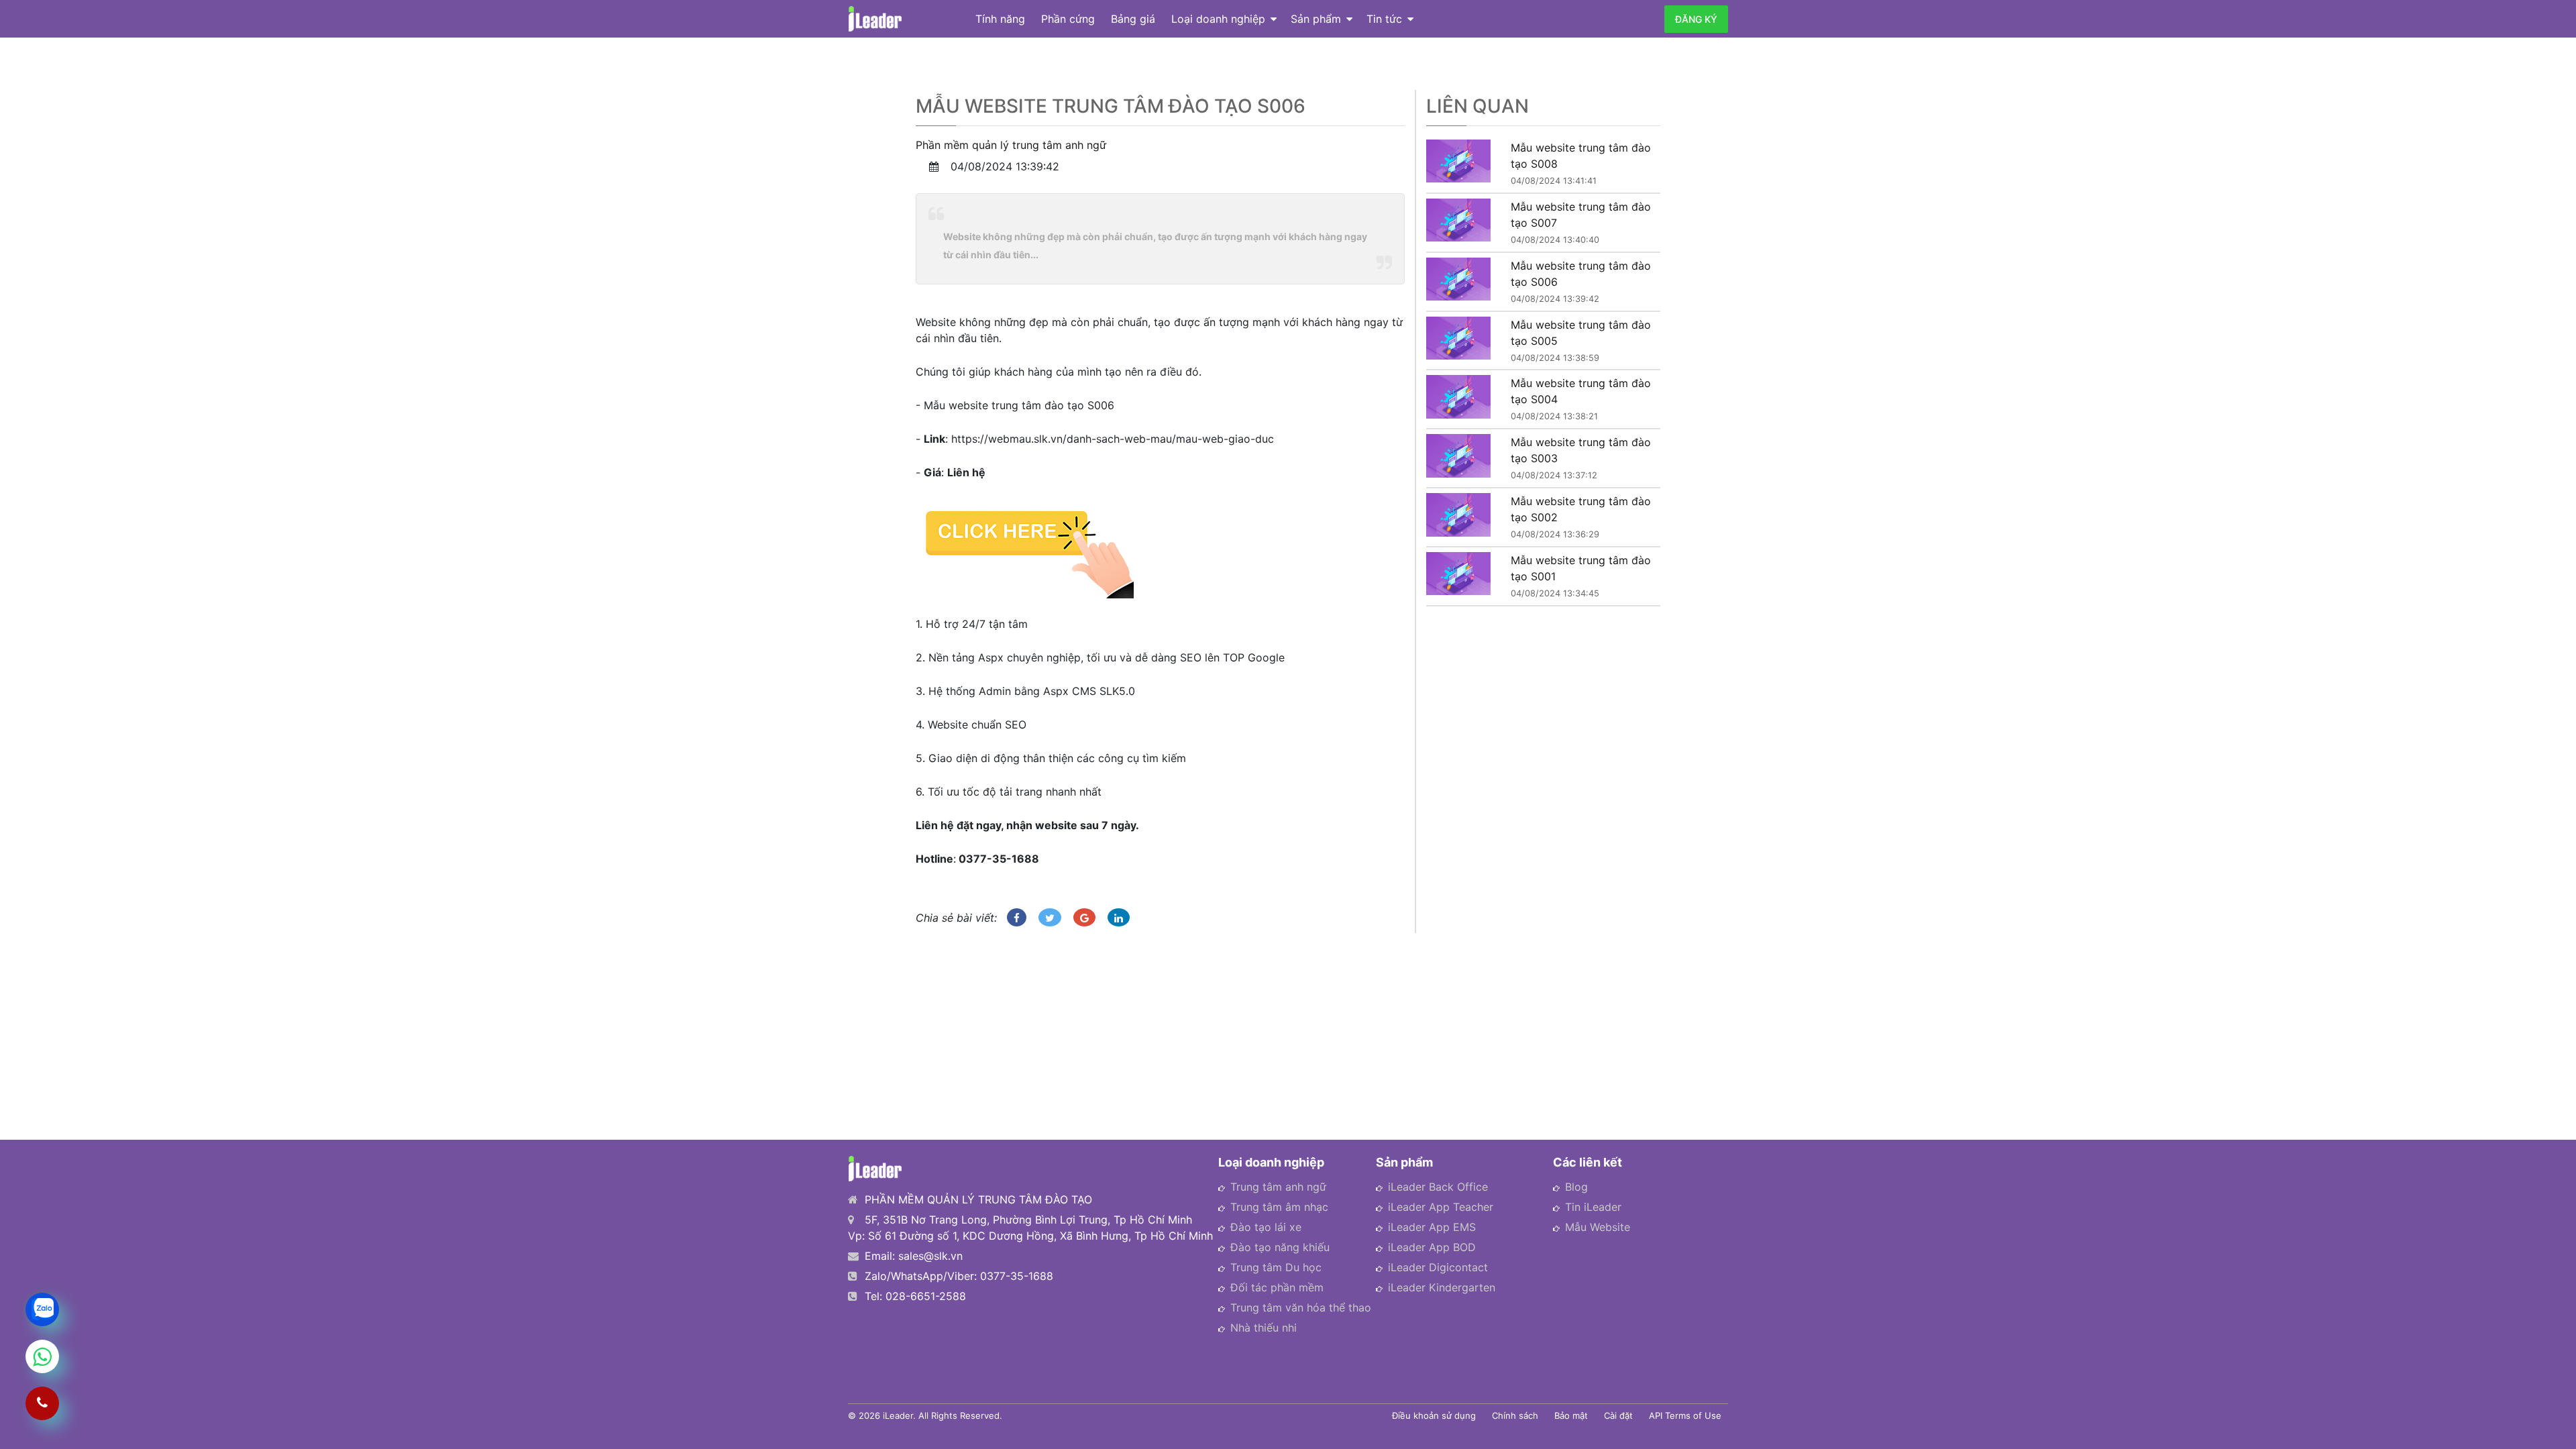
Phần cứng (1068, 19)
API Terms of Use (1685, 1415)
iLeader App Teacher (1441, 1207)
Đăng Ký (1696, 19)
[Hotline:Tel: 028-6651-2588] (42, 1403)
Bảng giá (1133, 19)
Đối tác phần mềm (1277, 1287)
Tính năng (1000, 19)
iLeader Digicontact (1438, 1267)
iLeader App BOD (1432, 1247)
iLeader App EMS (1432, 1227)
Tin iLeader (1593, 1207)
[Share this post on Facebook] (1017, 917)
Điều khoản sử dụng (1434, 1415)
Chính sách (1515, 1415)
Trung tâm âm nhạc (1279, 1207)
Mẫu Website (1598, 1227)
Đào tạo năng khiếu (1280, 1247)
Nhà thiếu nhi (1264, 1328)
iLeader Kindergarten (1442, 1287)
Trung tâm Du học (1276, 1267)
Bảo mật (1571, 1415)
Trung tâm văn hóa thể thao (1301, 1307)
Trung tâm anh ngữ (1278, 1187)
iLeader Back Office (1438, 1187)
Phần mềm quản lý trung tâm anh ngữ (1011, 145)
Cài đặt (1618, 1415)
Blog (1576, 1187)
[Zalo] (42, 1309)
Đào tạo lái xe (1266, 1227)
